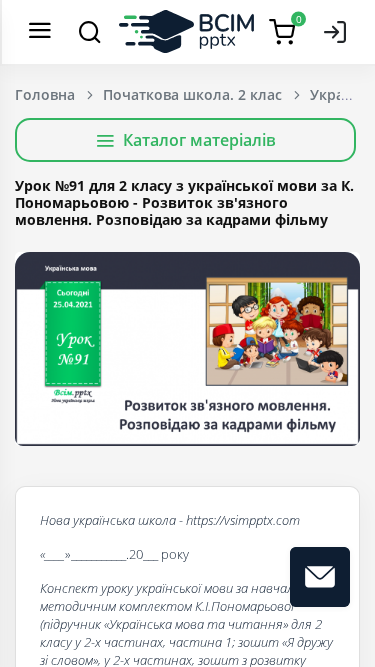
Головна (45, 94)
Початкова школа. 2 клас (192, 94)
